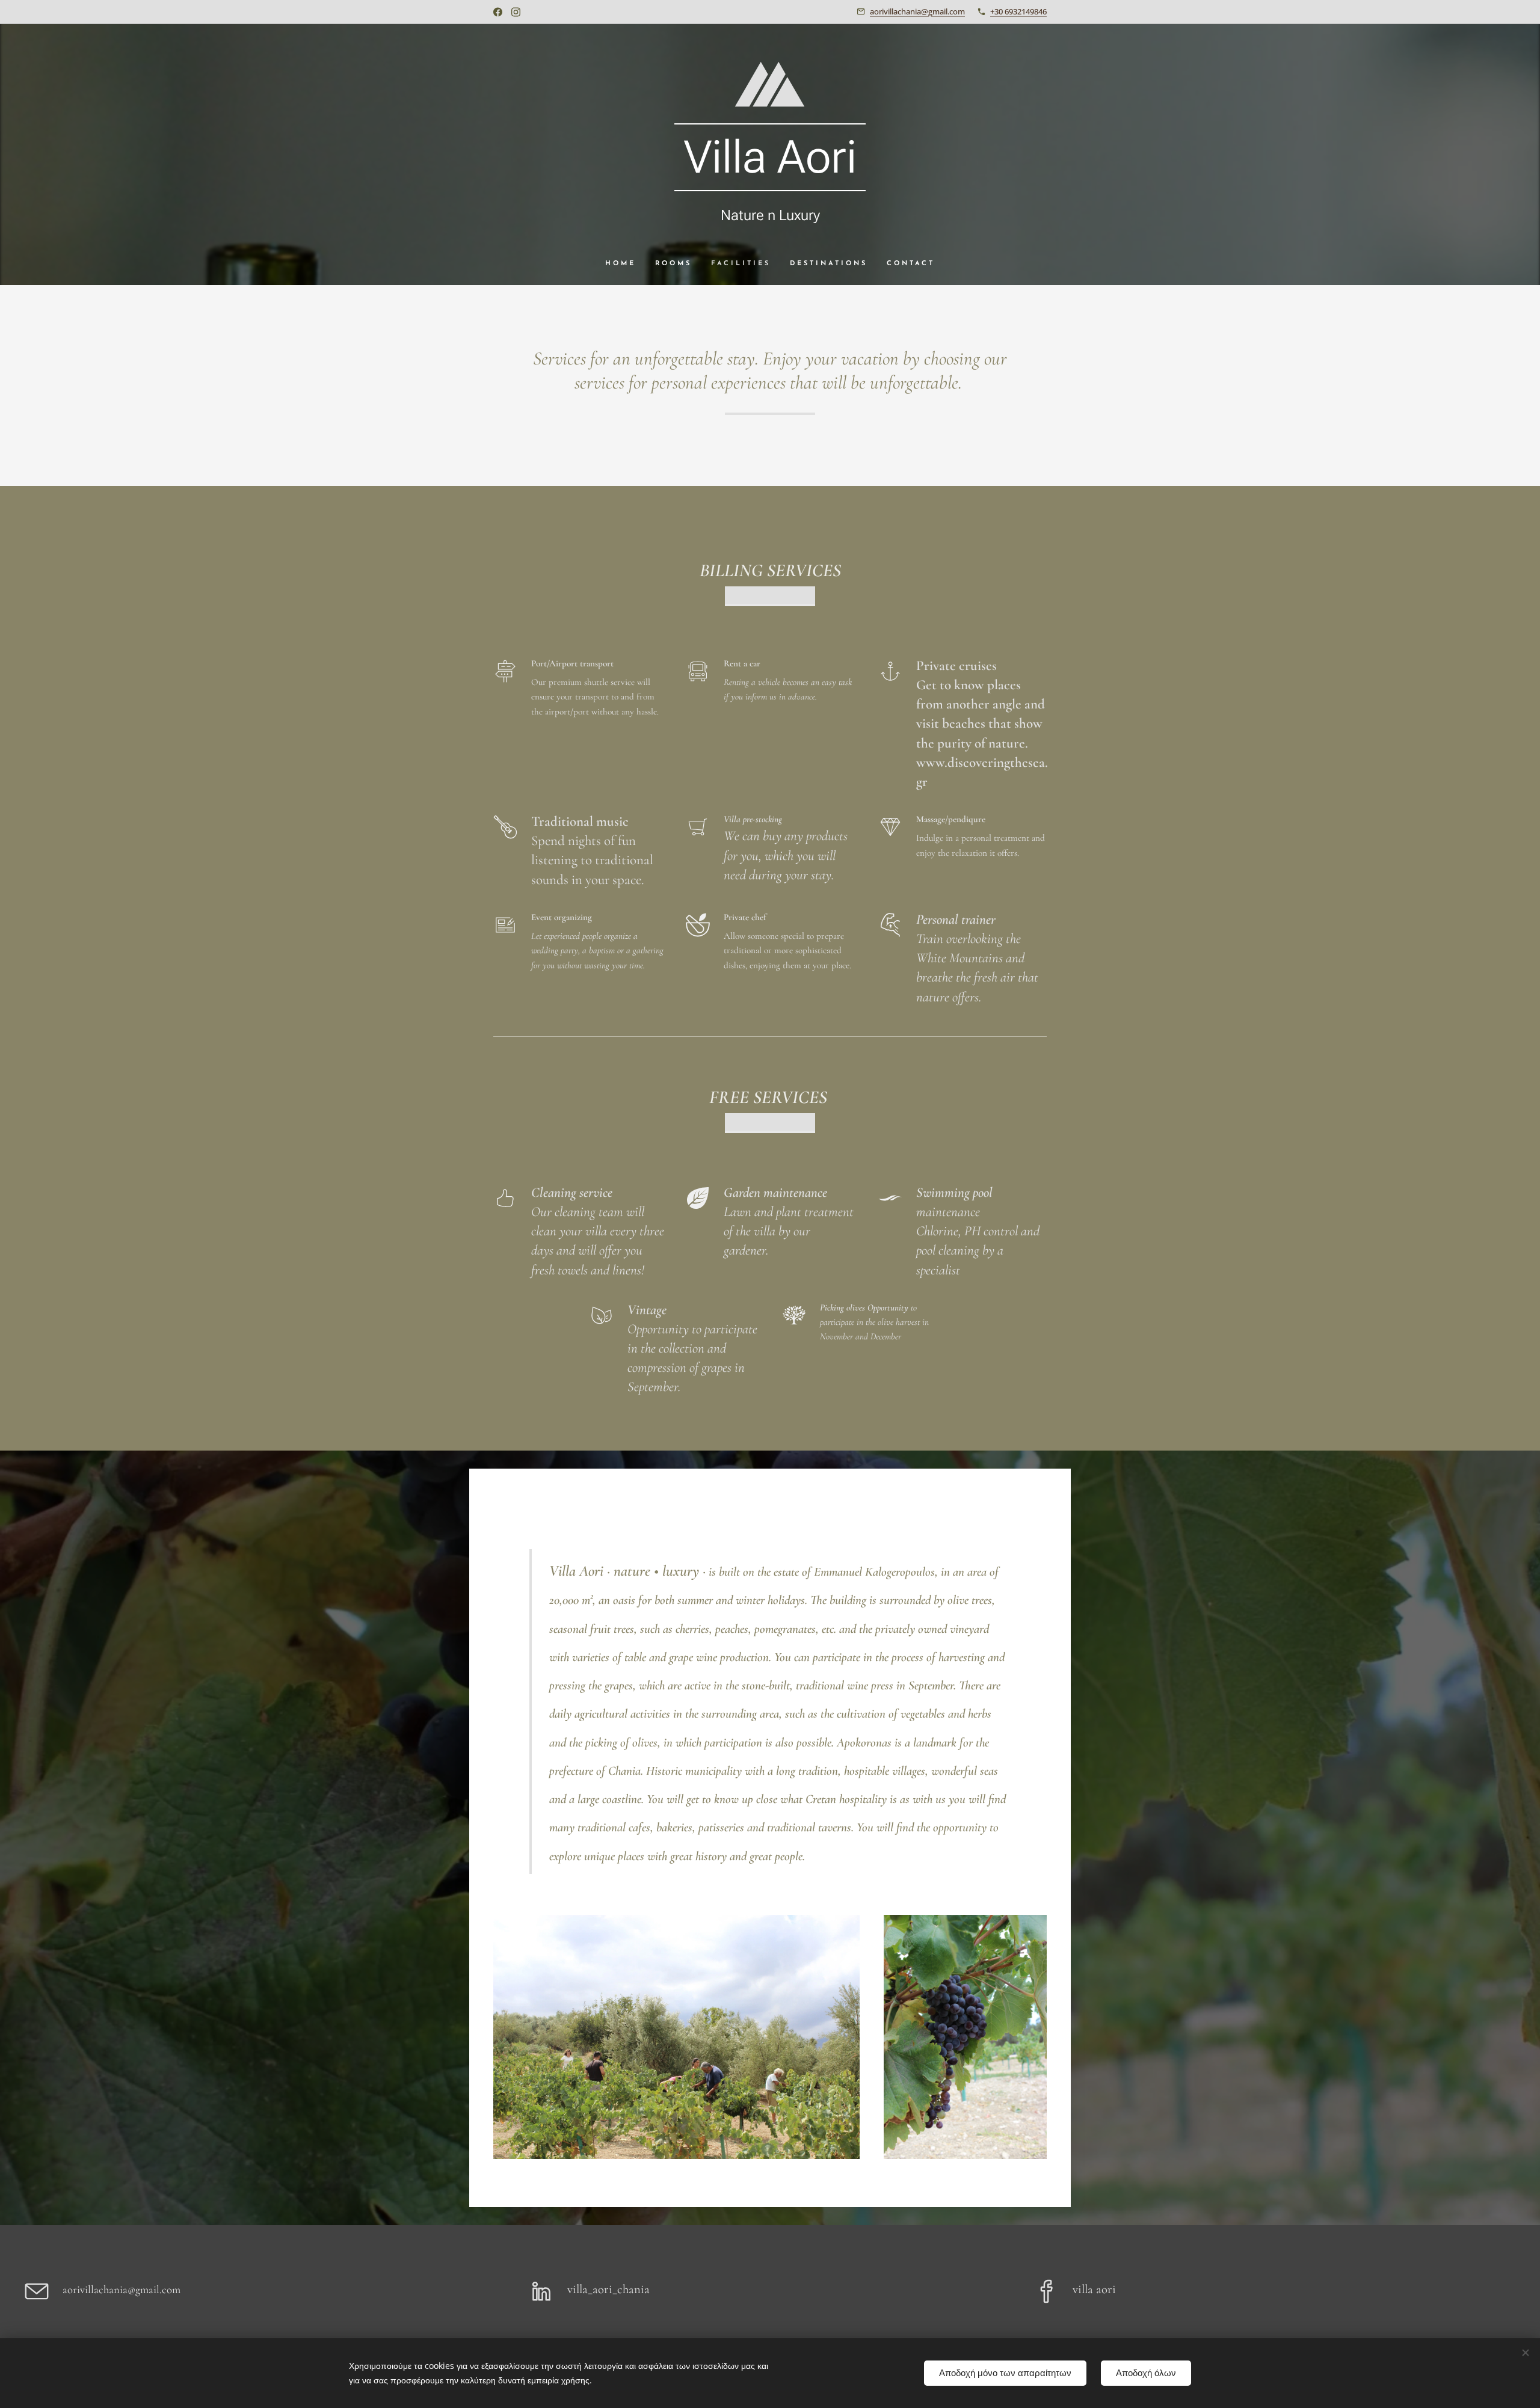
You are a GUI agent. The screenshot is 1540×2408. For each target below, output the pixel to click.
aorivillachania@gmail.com (917, 11)
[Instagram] (516, 12)
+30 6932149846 (1018, 11)
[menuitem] (625, 264)
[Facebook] (498, 12)
